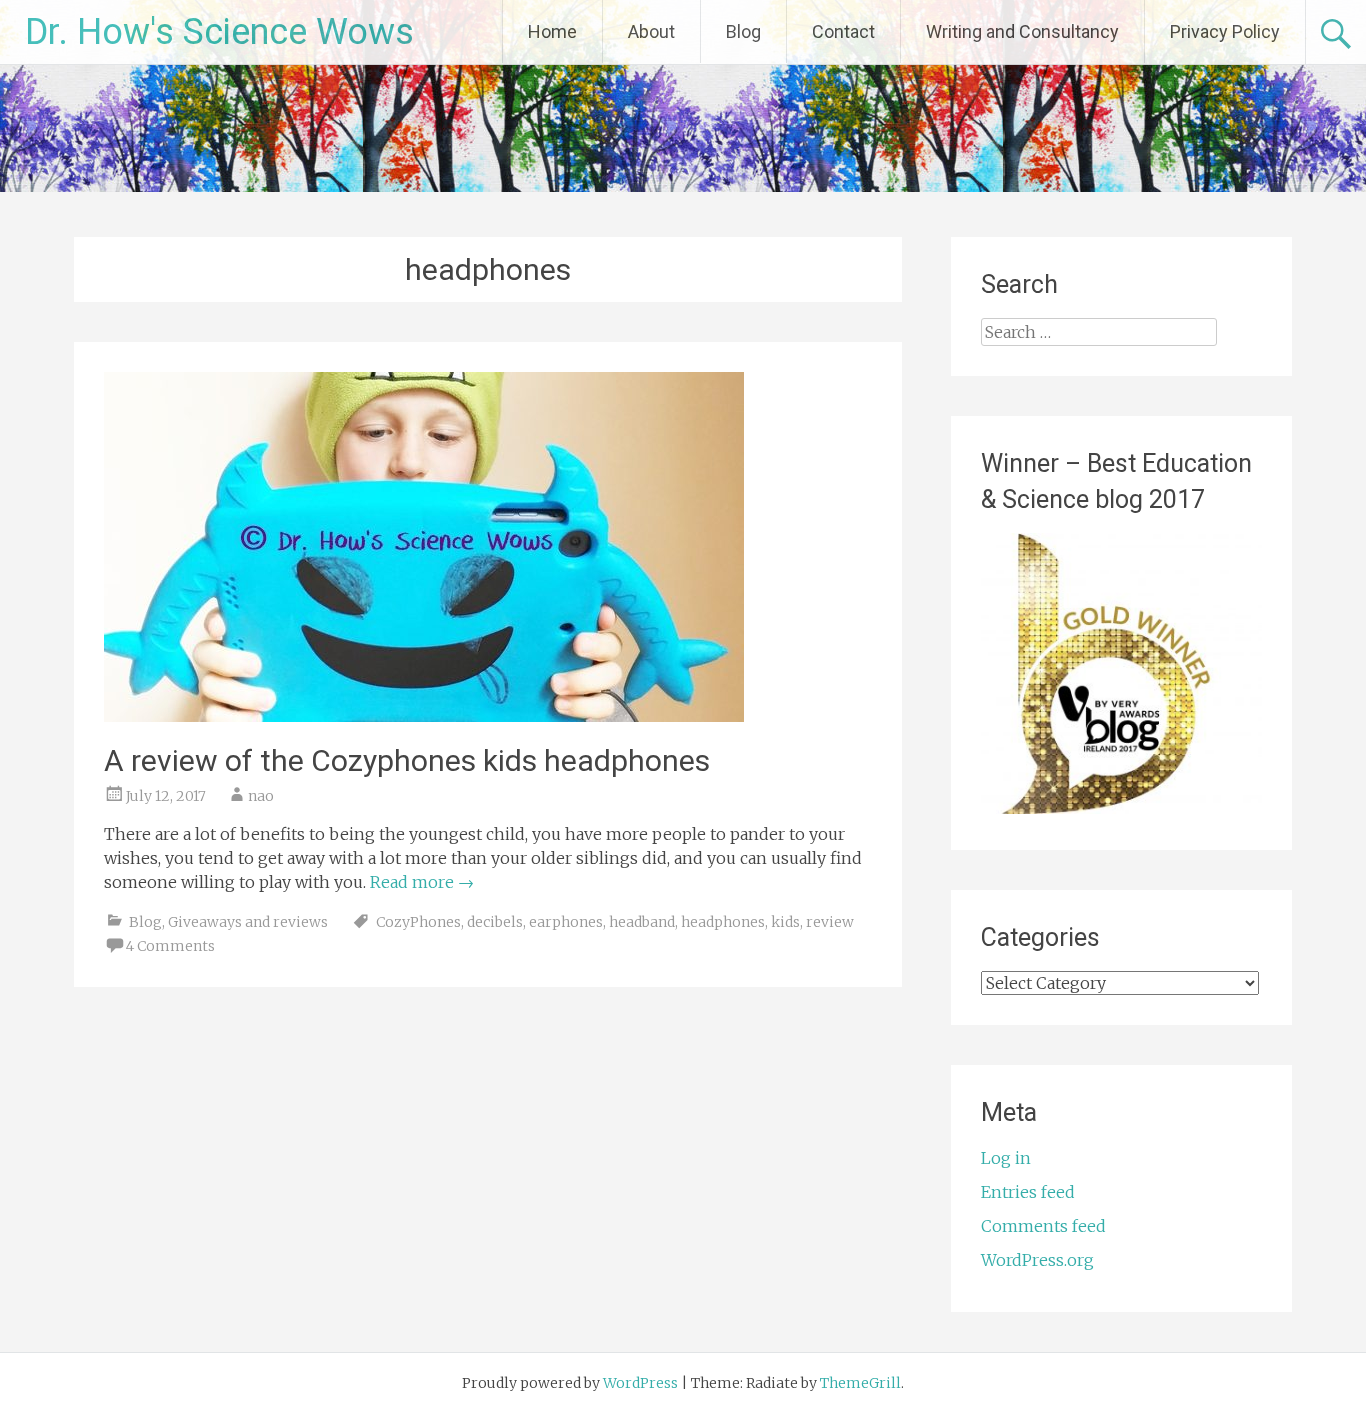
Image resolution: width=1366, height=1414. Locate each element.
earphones (566, 922)
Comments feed (1043, 1226)
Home (552, 31)
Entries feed (1028, 1192)
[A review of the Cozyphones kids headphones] (424, 716)
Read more (422, 882)
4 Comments (170, 946)
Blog (743, 31)
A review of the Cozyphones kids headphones (407, 760)
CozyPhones (418, 922)
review (830, 922)
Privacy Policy (1225, 31)
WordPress (640, 1383)
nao (261, 796)
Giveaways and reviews (248, 922)
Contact (843, 31)
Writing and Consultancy (1022, 31)
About (651, 31)
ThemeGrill (860, 1383)
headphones (723, 922)
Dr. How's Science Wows (219, 32)
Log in (1006, 1158)
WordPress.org (1037, 1260)
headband (642, 922)
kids (785, 922)
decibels (495, 922)
